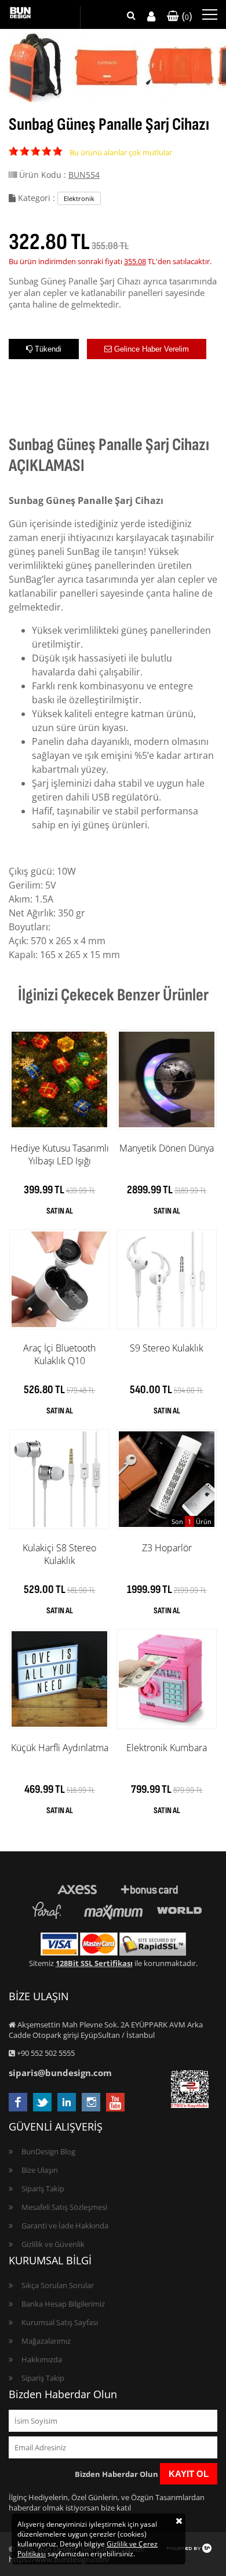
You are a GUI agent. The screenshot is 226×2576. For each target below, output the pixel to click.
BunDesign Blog (48, 2151)
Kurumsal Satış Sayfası (60, 2322)
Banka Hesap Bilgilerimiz (63, 2304)
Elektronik (79, 198)
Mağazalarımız (46, 2341)
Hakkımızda (42, 2359)
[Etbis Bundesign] (190, 2105)
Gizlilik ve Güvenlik (53, 2244)
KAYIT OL (189, 2474)
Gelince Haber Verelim (150, 349)
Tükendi (47, 349)
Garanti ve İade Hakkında (65, 2226)
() (185, 16)
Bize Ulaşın (40, 2170)
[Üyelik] (151, 17)
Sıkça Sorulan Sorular (58, 2285)
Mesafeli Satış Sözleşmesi (64, 2207)
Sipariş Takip (43, 2188)
